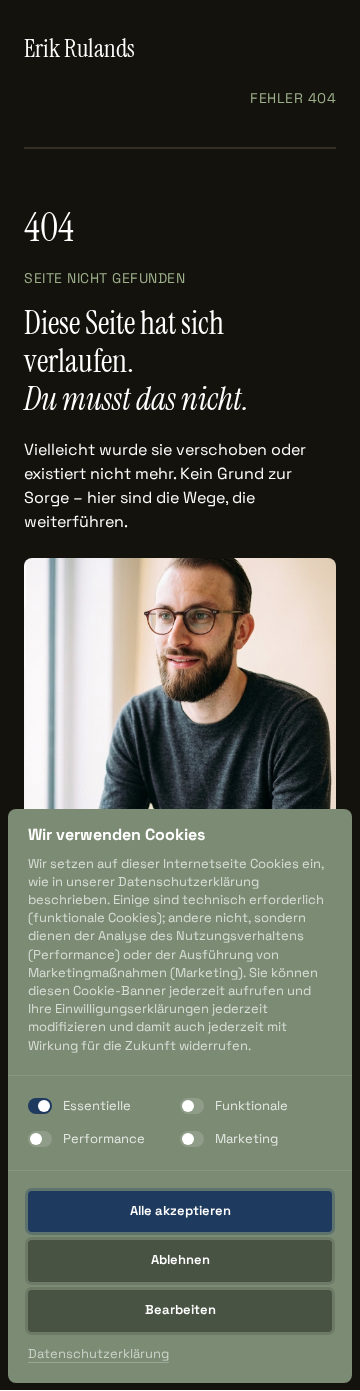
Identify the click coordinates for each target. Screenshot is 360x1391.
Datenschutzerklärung (98, 1354)
